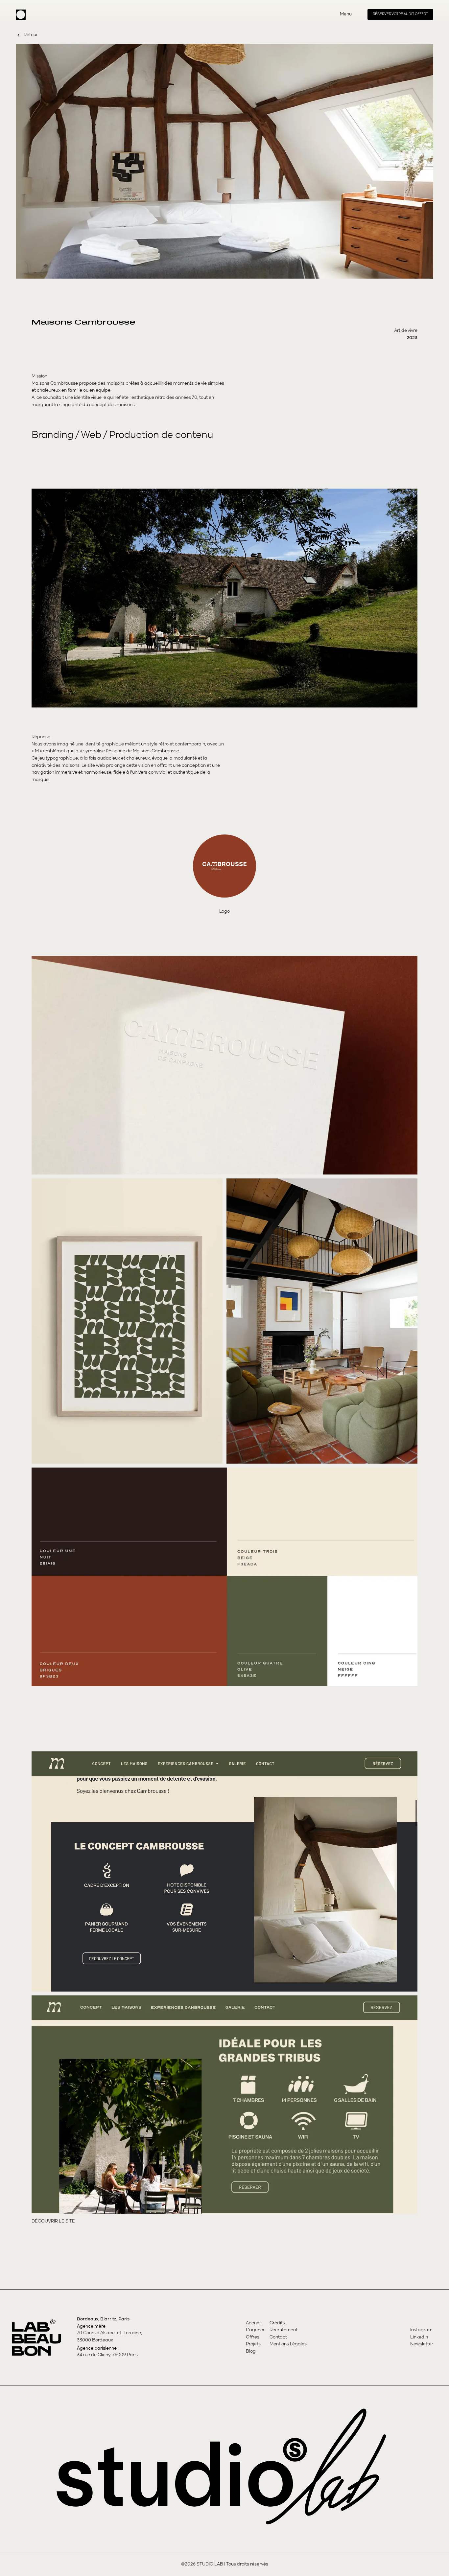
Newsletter (422, 2344)
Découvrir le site (53, 2221)
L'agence (256, 2330)
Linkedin (419, 2337)
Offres (253, 2337)
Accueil (254, 2323)
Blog (251, 2351)
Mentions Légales (288, 2344)
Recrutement (284, 2330)
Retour (31, 35)
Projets (253, 2344)
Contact (278, 2337)
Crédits (277, 2323)
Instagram (421, 2330)
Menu (346, 14)
